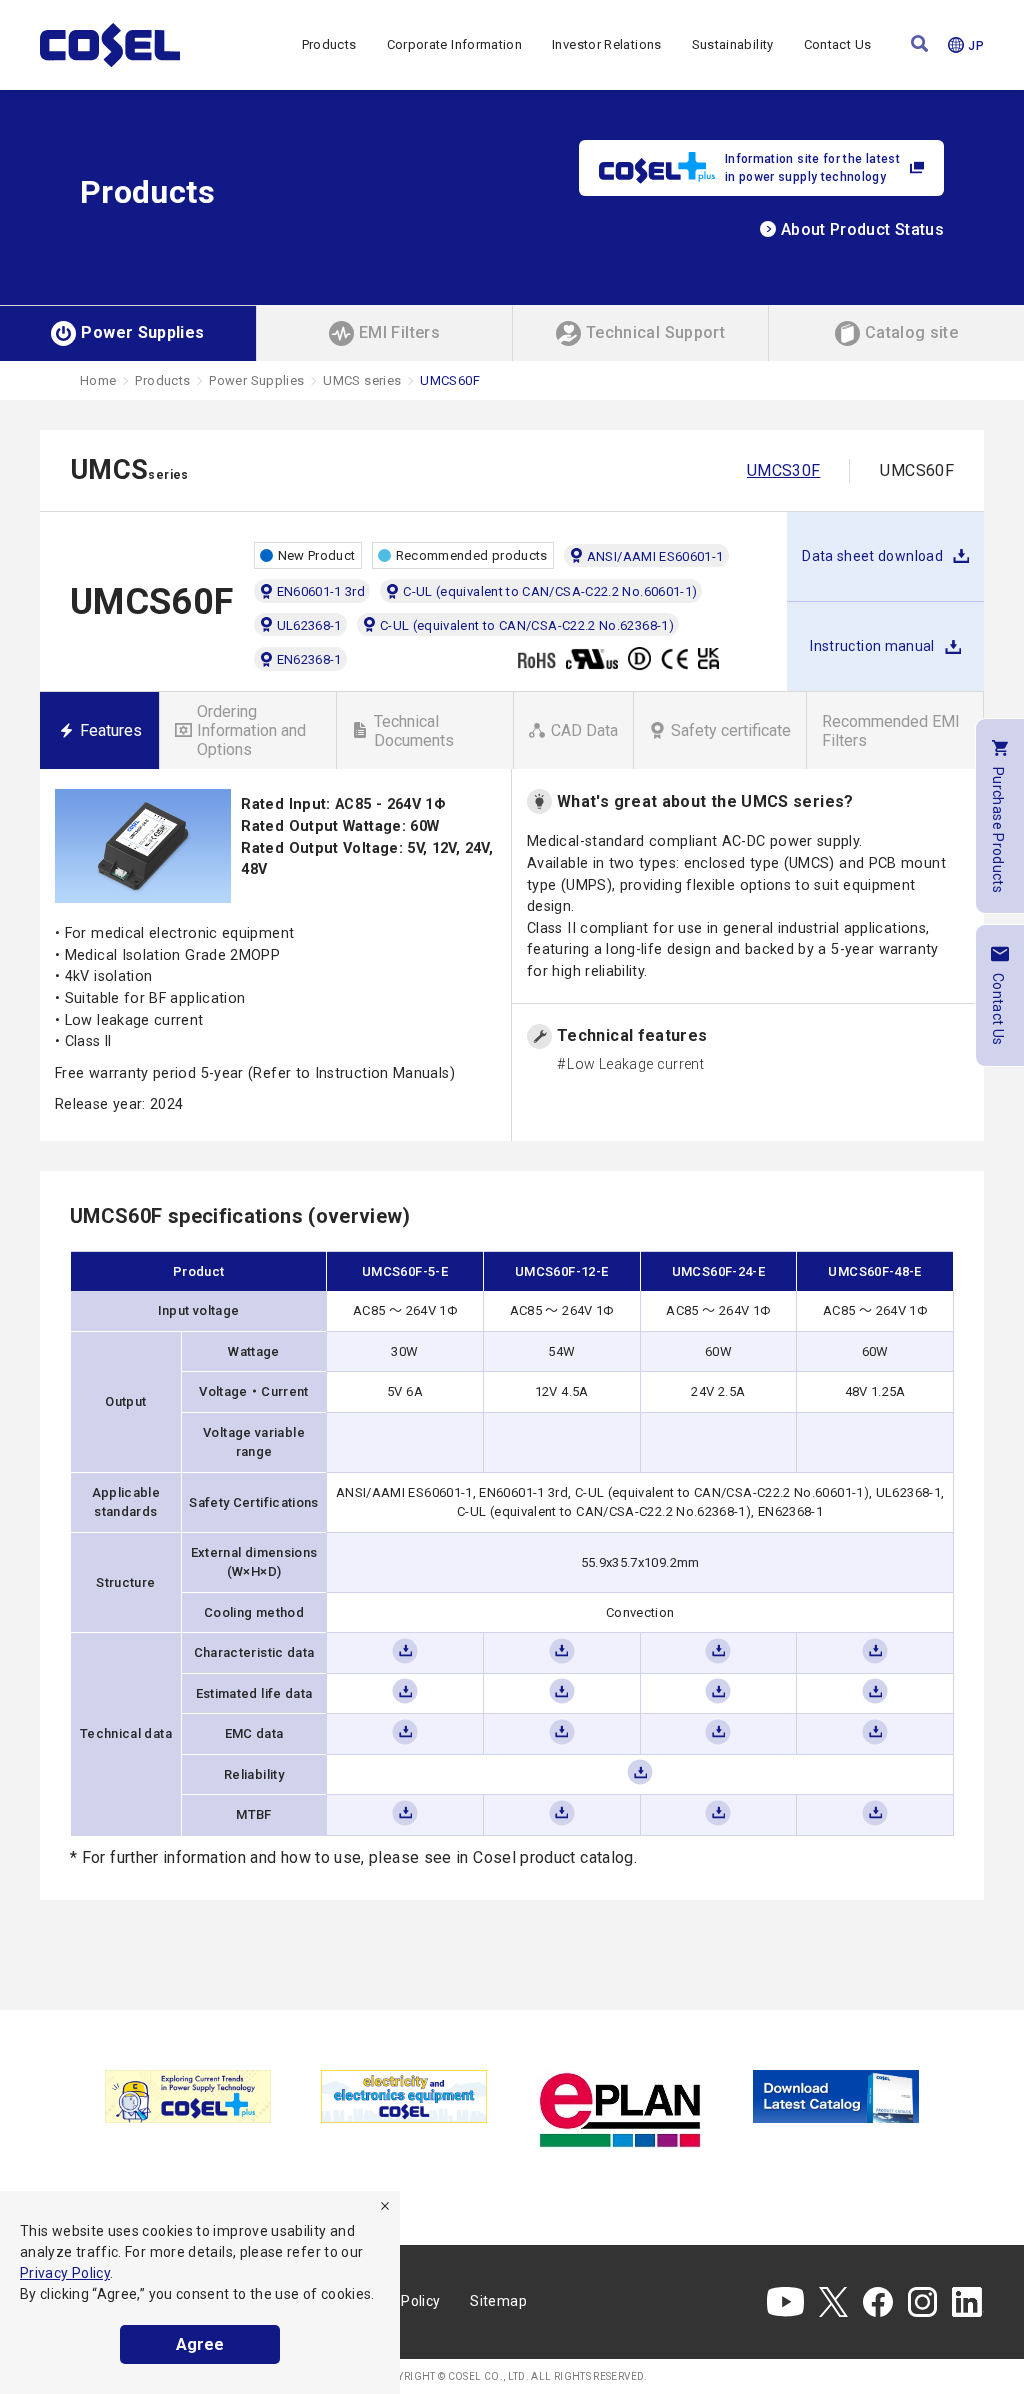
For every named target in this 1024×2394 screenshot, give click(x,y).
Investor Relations (606, 44)
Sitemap (498, 2301)
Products (329, 44)
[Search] (919, 45)
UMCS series (362, 380)
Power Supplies (256, 380)
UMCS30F (784, 470)
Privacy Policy (65, 2273)
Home (98, 380)
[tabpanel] (188, 2096)
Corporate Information (455, 44)
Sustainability (733, 44)
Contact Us (838, 44)
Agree (200, 2344)
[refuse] (385, 2206)
